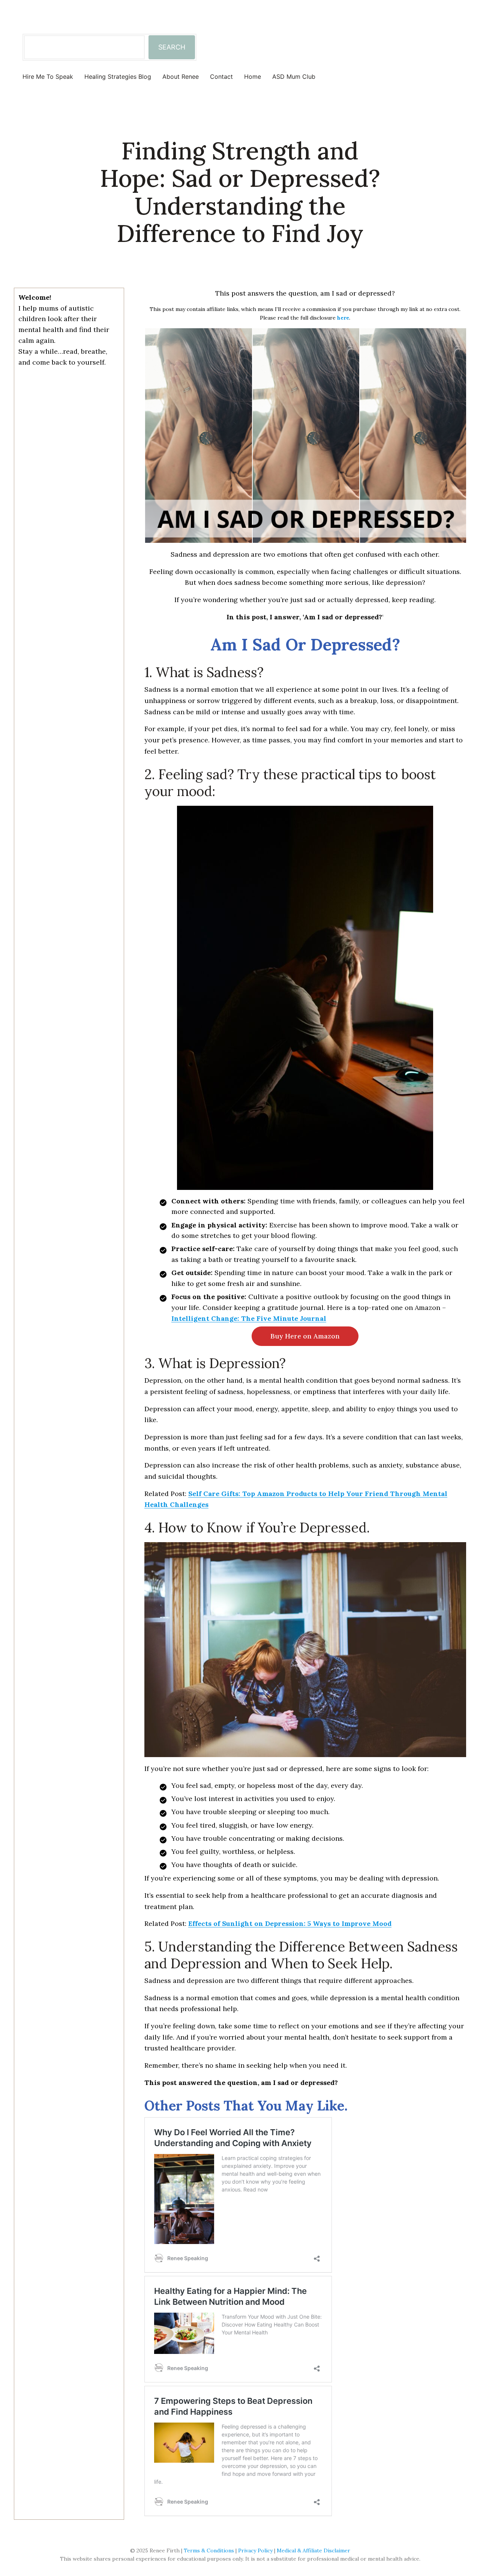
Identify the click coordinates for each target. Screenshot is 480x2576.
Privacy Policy (255, 2550)
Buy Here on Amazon (305, 1336)
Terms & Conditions (209, 2550)
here (343, 318)
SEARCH (172, 47)
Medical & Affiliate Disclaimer (313, 2550)
